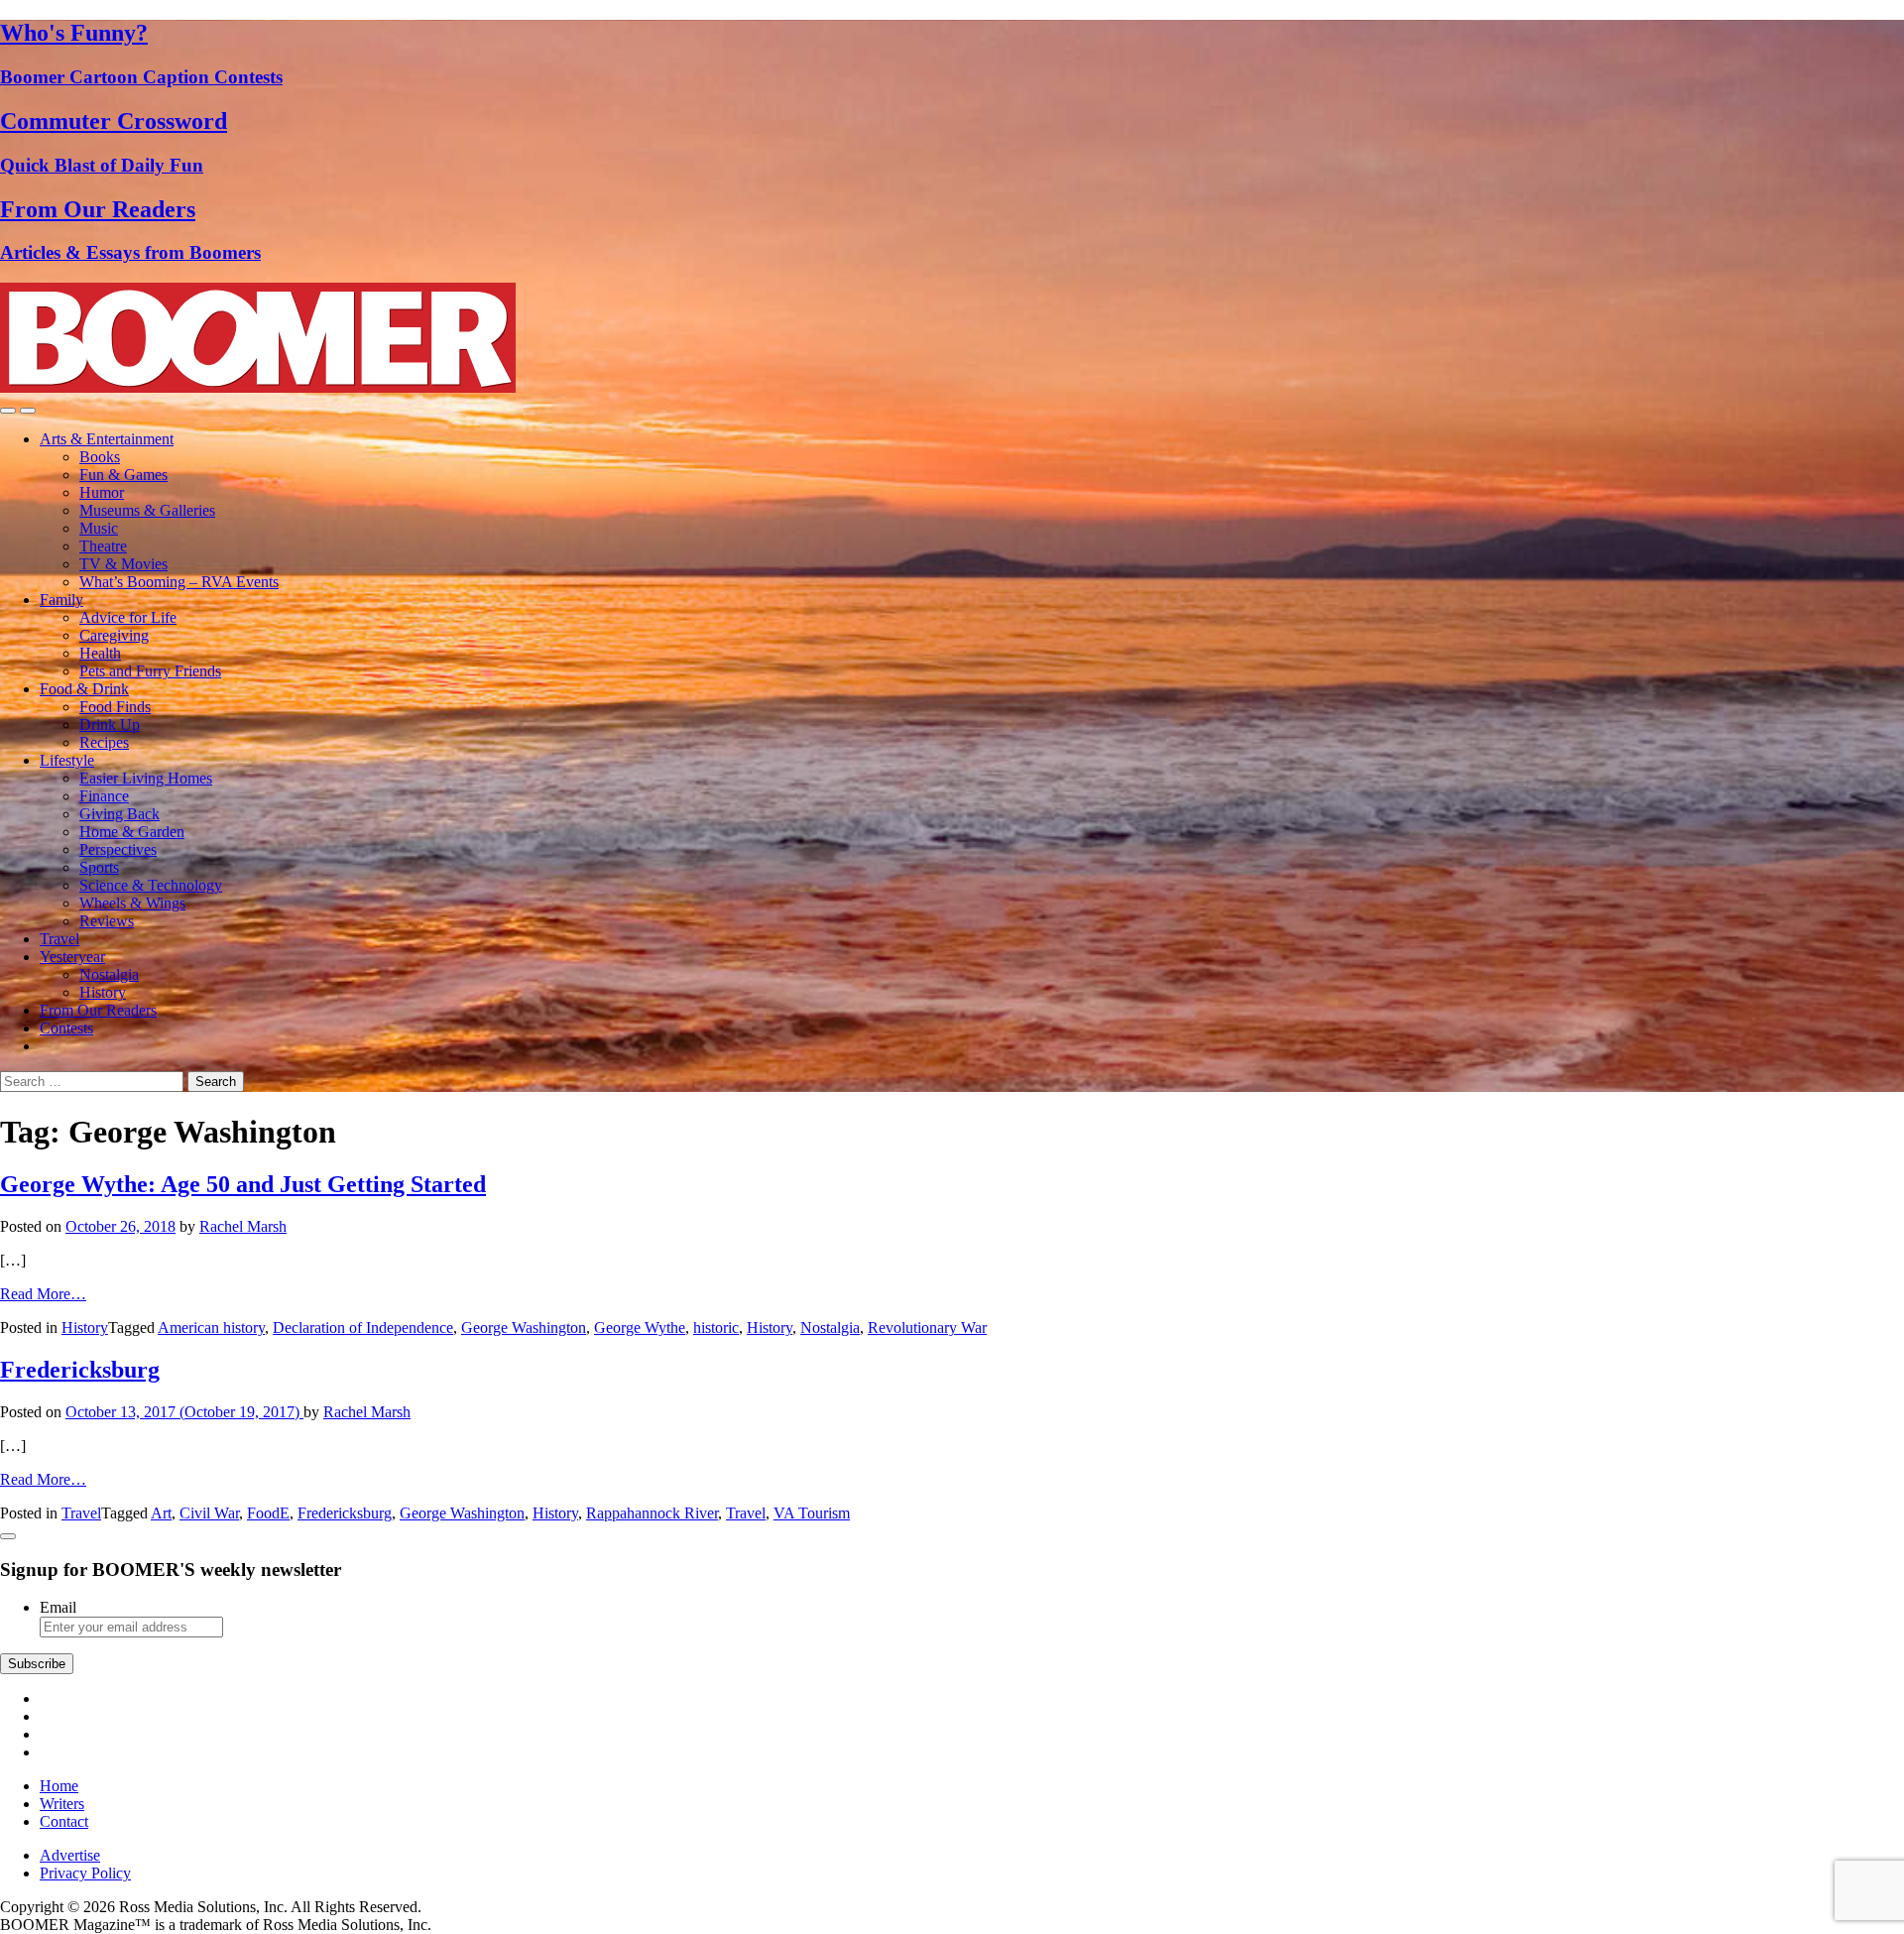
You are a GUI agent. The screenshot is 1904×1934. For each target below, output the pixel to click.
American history (211, 1328)
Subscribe (37, 1664)
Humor (102, 492)
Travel (59, 939)
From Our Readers (98, 1010)
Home (59, 1786)
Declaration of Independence (363, 1328)
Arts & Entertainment (107, 439)
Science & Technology (151, 885)
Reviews (107, 921)
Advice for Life (128, 617)
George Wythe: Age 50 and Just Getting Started (243, 1184)
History (103, 992)
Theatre (103, 546)
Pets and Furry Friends (150, 671)
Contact (64, 1821)
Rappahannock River (652, 1513)
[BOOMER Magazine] (258, 387)
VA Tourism (812, 1513)
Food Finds (115, 707)
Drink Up (110, 725)
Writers (62, 1804)
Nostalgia (109, 974)
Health (100, 653)
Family (61, 600)
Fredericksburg (80, 1370)
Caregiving (114, 635)
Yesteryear (72, 957)
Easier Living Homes (146, 778)
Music (99, 528)
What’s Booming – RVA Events (179, 582)
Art (161, 1513)
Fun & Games (123, 475)
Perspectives (118, 849)
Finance (104, 796)
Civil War (209, 1513)
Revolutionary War (927, 1328)
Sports (99, 867)
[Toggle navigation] (8, 411)
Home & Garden (132, 832)
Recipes (104, 742)
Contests (66, 1028)
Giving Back (119, 814)
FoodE (268, 1513)
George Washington (524, 1328)
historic (716, 1328)
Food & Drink (84, 689)
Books (100, 457)
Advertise (70, 1855)
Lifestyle (67, 760)
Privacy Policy (85, 1873)
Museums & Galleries (147, 510)
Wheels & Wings (132, 903)
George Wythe (640, 1328)
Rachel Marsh (243, 1226)
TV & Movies (123, 564)
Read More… (43, 1294)
